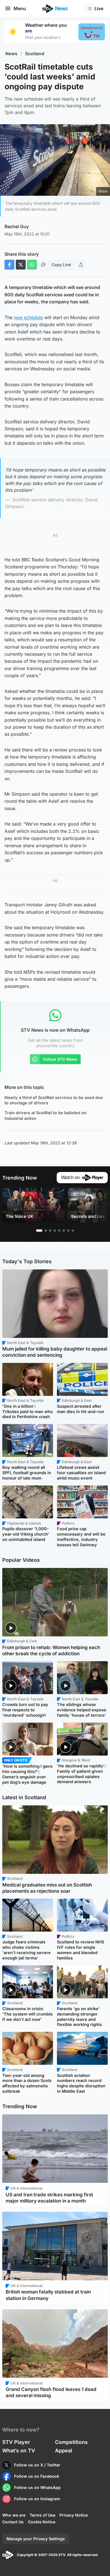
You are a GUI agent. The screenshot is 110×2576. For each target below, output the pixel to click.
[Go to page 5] (59, 1231)
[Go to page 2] (46, 1231)
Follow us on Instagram (37, 2499)
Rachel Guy (17, 226)
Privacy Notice (74, 2515)
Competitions (71, 2442)
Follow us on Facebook (37, 2476)
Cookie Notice (42, 2522)
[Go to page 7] (68, 1231)
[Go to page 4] (55, 1231)
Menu (20, 8)
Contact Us (13, 2522)
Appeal (64, 2451)
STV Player (16, 2442)
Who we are (14, 2515)
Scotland (35, 54)
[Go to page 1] (39, 1231)
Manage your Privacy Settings (36, 2539)
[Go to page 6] (64, 1231)
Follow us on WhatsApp (37, 2487)
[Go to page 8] (73, 1231)
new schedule (28, 317)
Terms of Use (42, 2515)
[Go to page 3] (50, 1231)
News (11, 54)
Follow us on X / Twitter (37, 2465)
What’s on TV (19, 2451)
